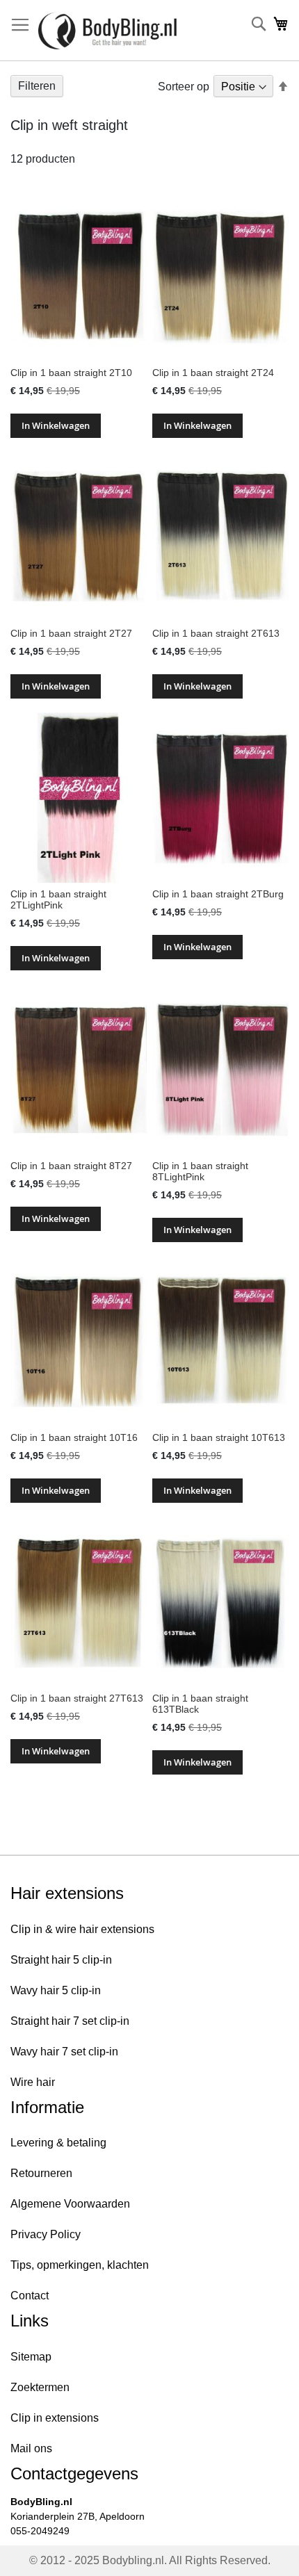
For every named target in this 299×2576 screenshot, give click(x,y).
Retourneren (41, 2173)
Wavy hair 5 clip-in (56, 1990)
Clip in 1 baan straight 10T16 (74, 1437)
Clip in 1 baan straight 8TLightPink (200, 1171)
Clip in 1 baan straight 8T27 (71, 1166)
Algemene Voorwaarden (70, 2204)
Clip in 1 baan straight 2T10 (71, 373)
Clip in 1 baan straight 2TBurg (218, 894)
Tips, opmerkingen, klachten (80, 2265)
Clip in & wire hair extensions (82, 1929)
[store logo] (108, 31)
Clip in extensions (55, 2418)
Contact (30, 2296)
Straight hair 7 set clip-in (70, 2021)
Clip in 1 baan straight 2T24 (213, 373)
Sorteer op (184, 87)
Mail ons (31, 2448)
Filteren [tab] (37, 86)
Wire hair (33, 2082)
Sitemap (31, 2357)
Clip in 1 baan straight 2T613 (216, 633)
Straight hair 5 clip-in (61, 1960)
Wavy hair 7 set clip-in (64, 2052)
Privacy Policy (46, 2234)
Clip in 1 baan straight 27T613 (77, 1698)
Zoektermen (40, 2387)
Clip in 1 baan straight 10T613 (219, 1437)
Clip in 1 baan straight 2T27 (71, 633)
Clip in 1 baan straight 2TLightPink (58, 899)
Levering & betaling (58, 2143)
